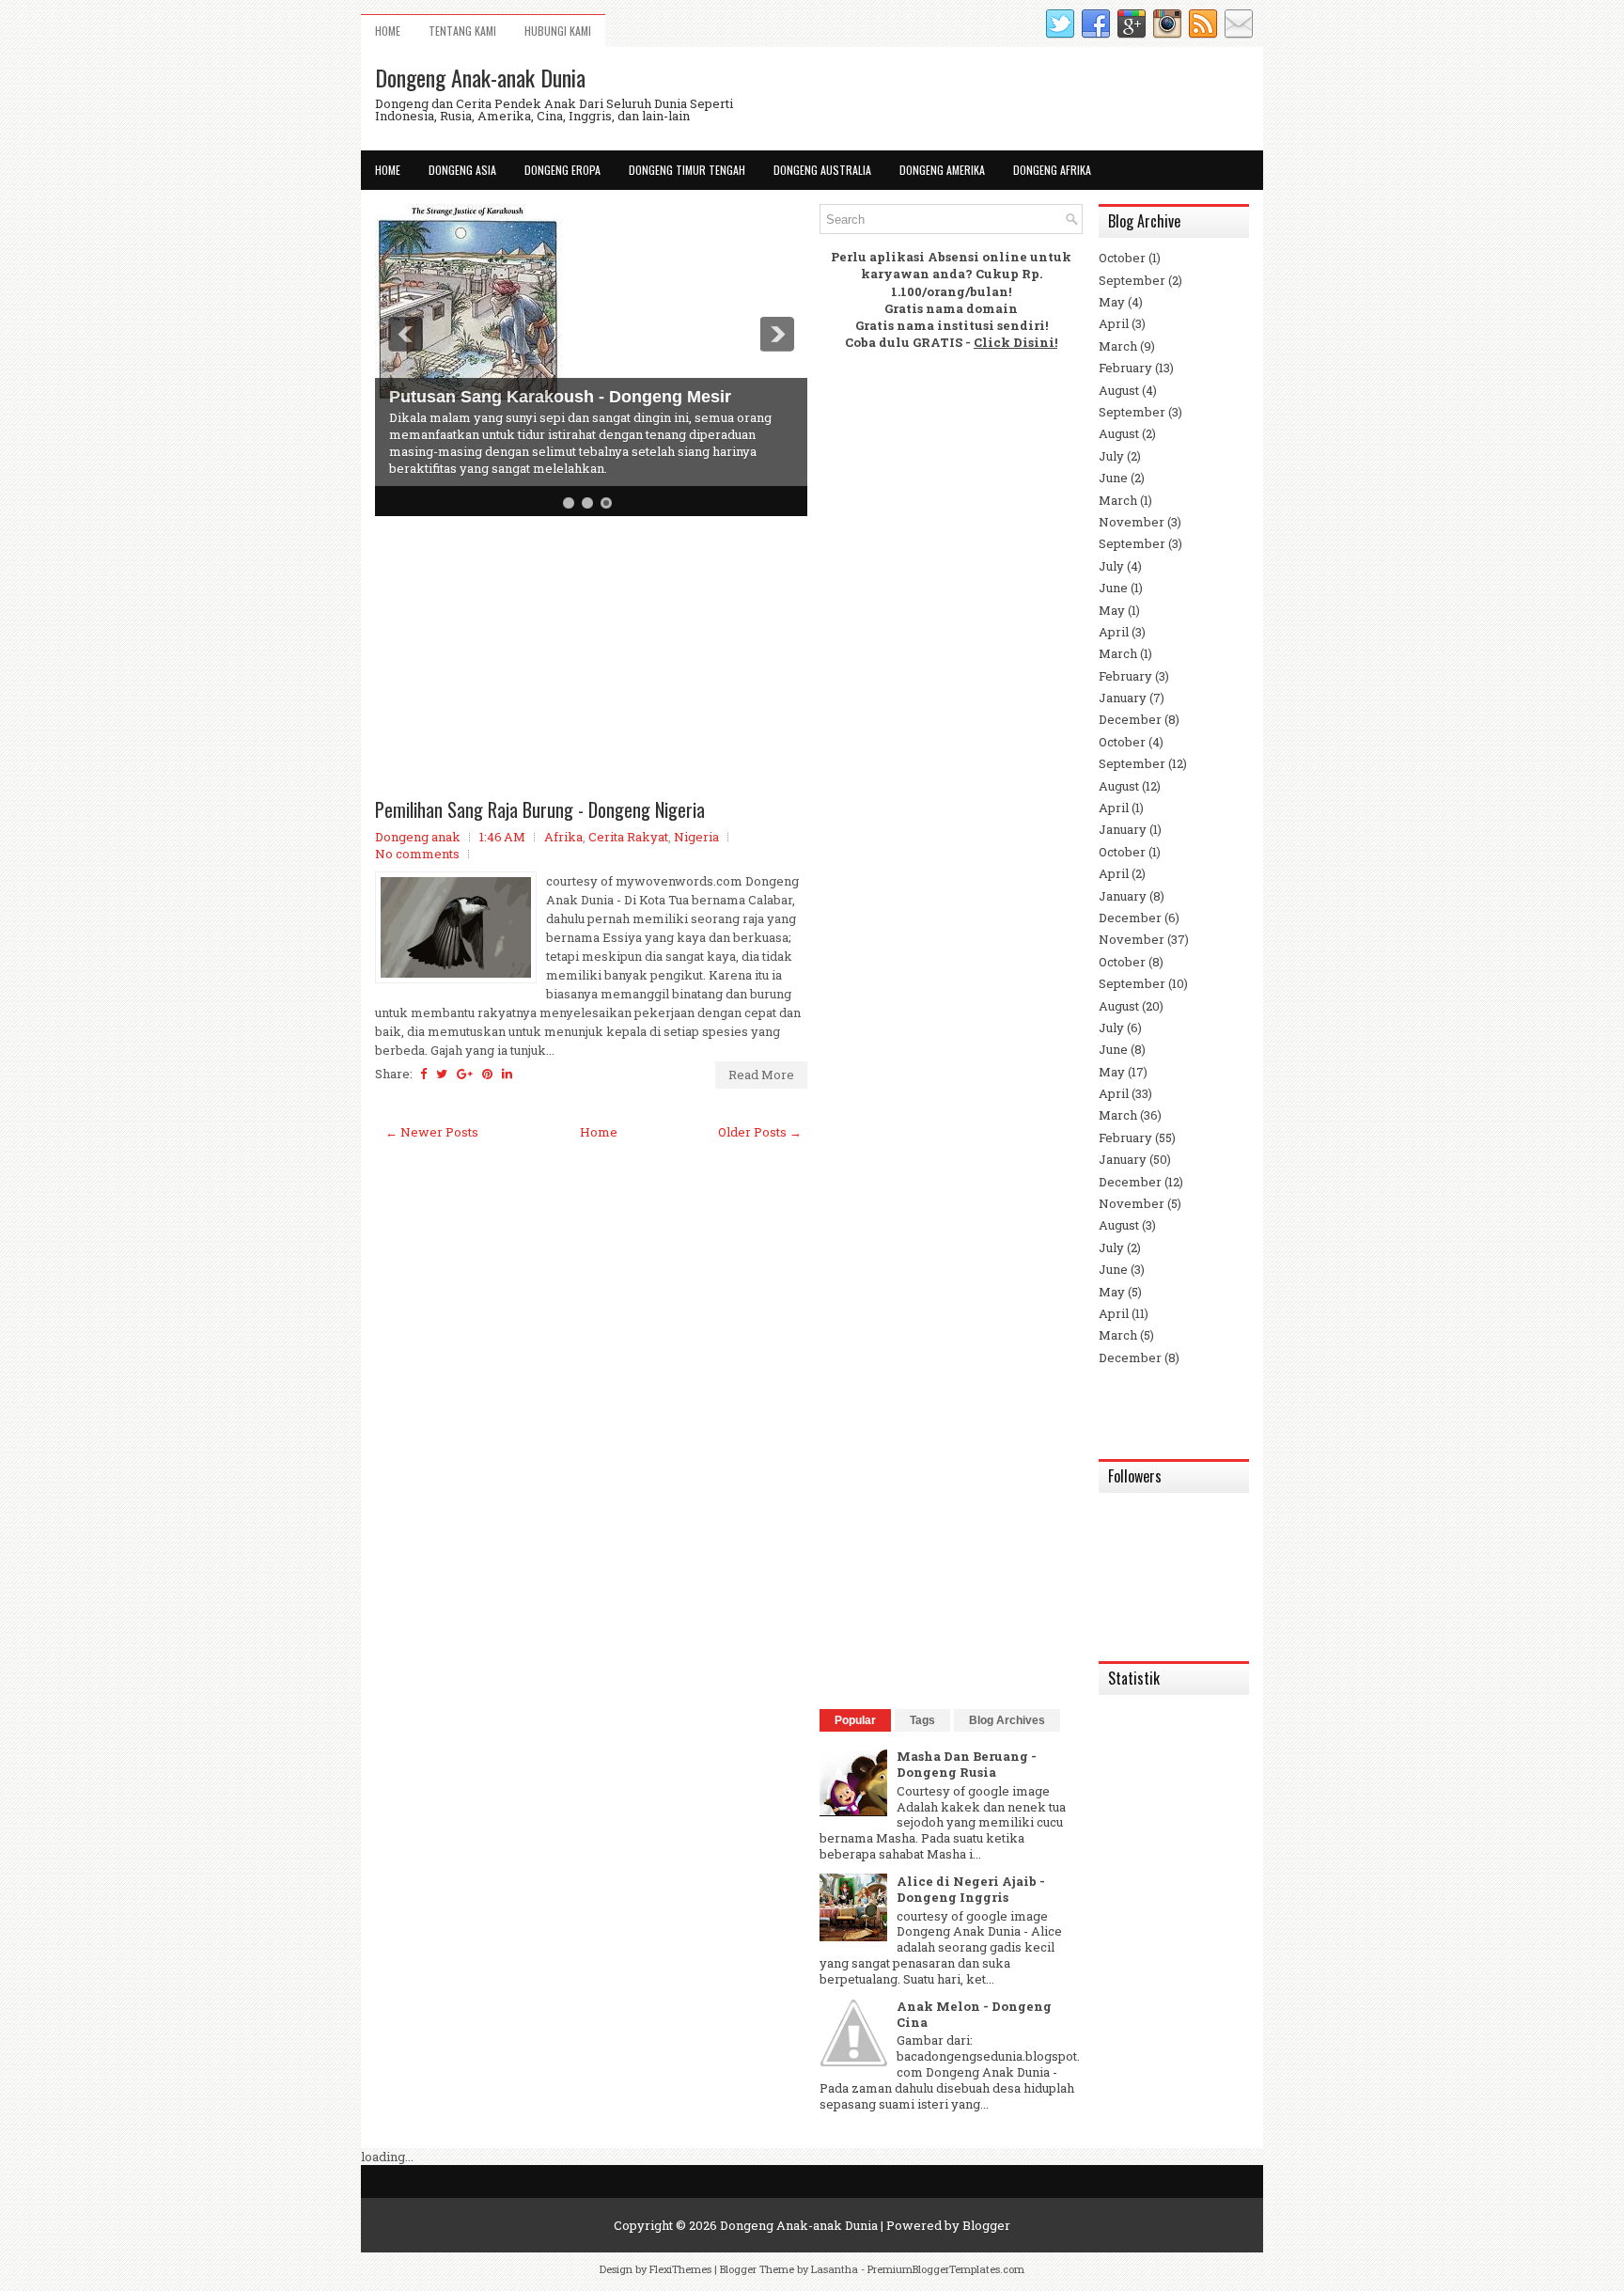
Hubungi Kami (558, 31)
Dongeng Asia (462, 170)
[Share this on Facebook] (423, 1074)
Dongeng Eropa (562, 170)
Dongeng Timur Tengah (687, 170)
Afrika (563, 837)
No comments (417, 854)
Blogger (986, 2225)
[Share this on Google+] (465, 1074)
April (1114, 323)
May (1112, 302)
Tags (922, 1720)
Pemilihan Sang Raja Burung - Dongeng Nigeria (540, 809)
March (1118, 346)
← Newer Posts (432, 1132)
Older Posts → (760, 1132)
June (1113, 478)
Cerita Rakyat (628, 837)
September (1132, 280)
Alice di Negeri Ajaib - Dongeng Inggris (971, 1889)
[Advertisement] (591, 662)
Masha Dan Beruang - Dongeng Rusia (967, 1764)
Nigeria (696, 837)
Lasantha (835, 2269)
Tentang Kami (462, 31)
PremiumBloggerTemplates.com (946, 2269)
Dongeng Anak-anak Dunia (480, 77)
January (1123, 698)
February (1125, 368)
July (1111, 456)
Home (388, 31)
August (1119, 390)
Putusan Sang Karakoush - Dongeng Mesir (560, 397)
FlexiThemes (680, 2269)
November (1132, 522)
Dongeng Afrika (1052, 170)
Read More (761, 1075)
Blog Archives (1007, 1720)
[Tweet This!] (442, 1074)
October (1122, 258)
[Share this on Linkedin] (507, 1074)
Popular (855, 1720)
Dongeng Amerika (942, 170)
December (1130, 719)
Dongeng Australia (822, 170)
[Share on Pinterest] (487, 1074)
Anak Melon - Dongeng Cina (974, 2014)
